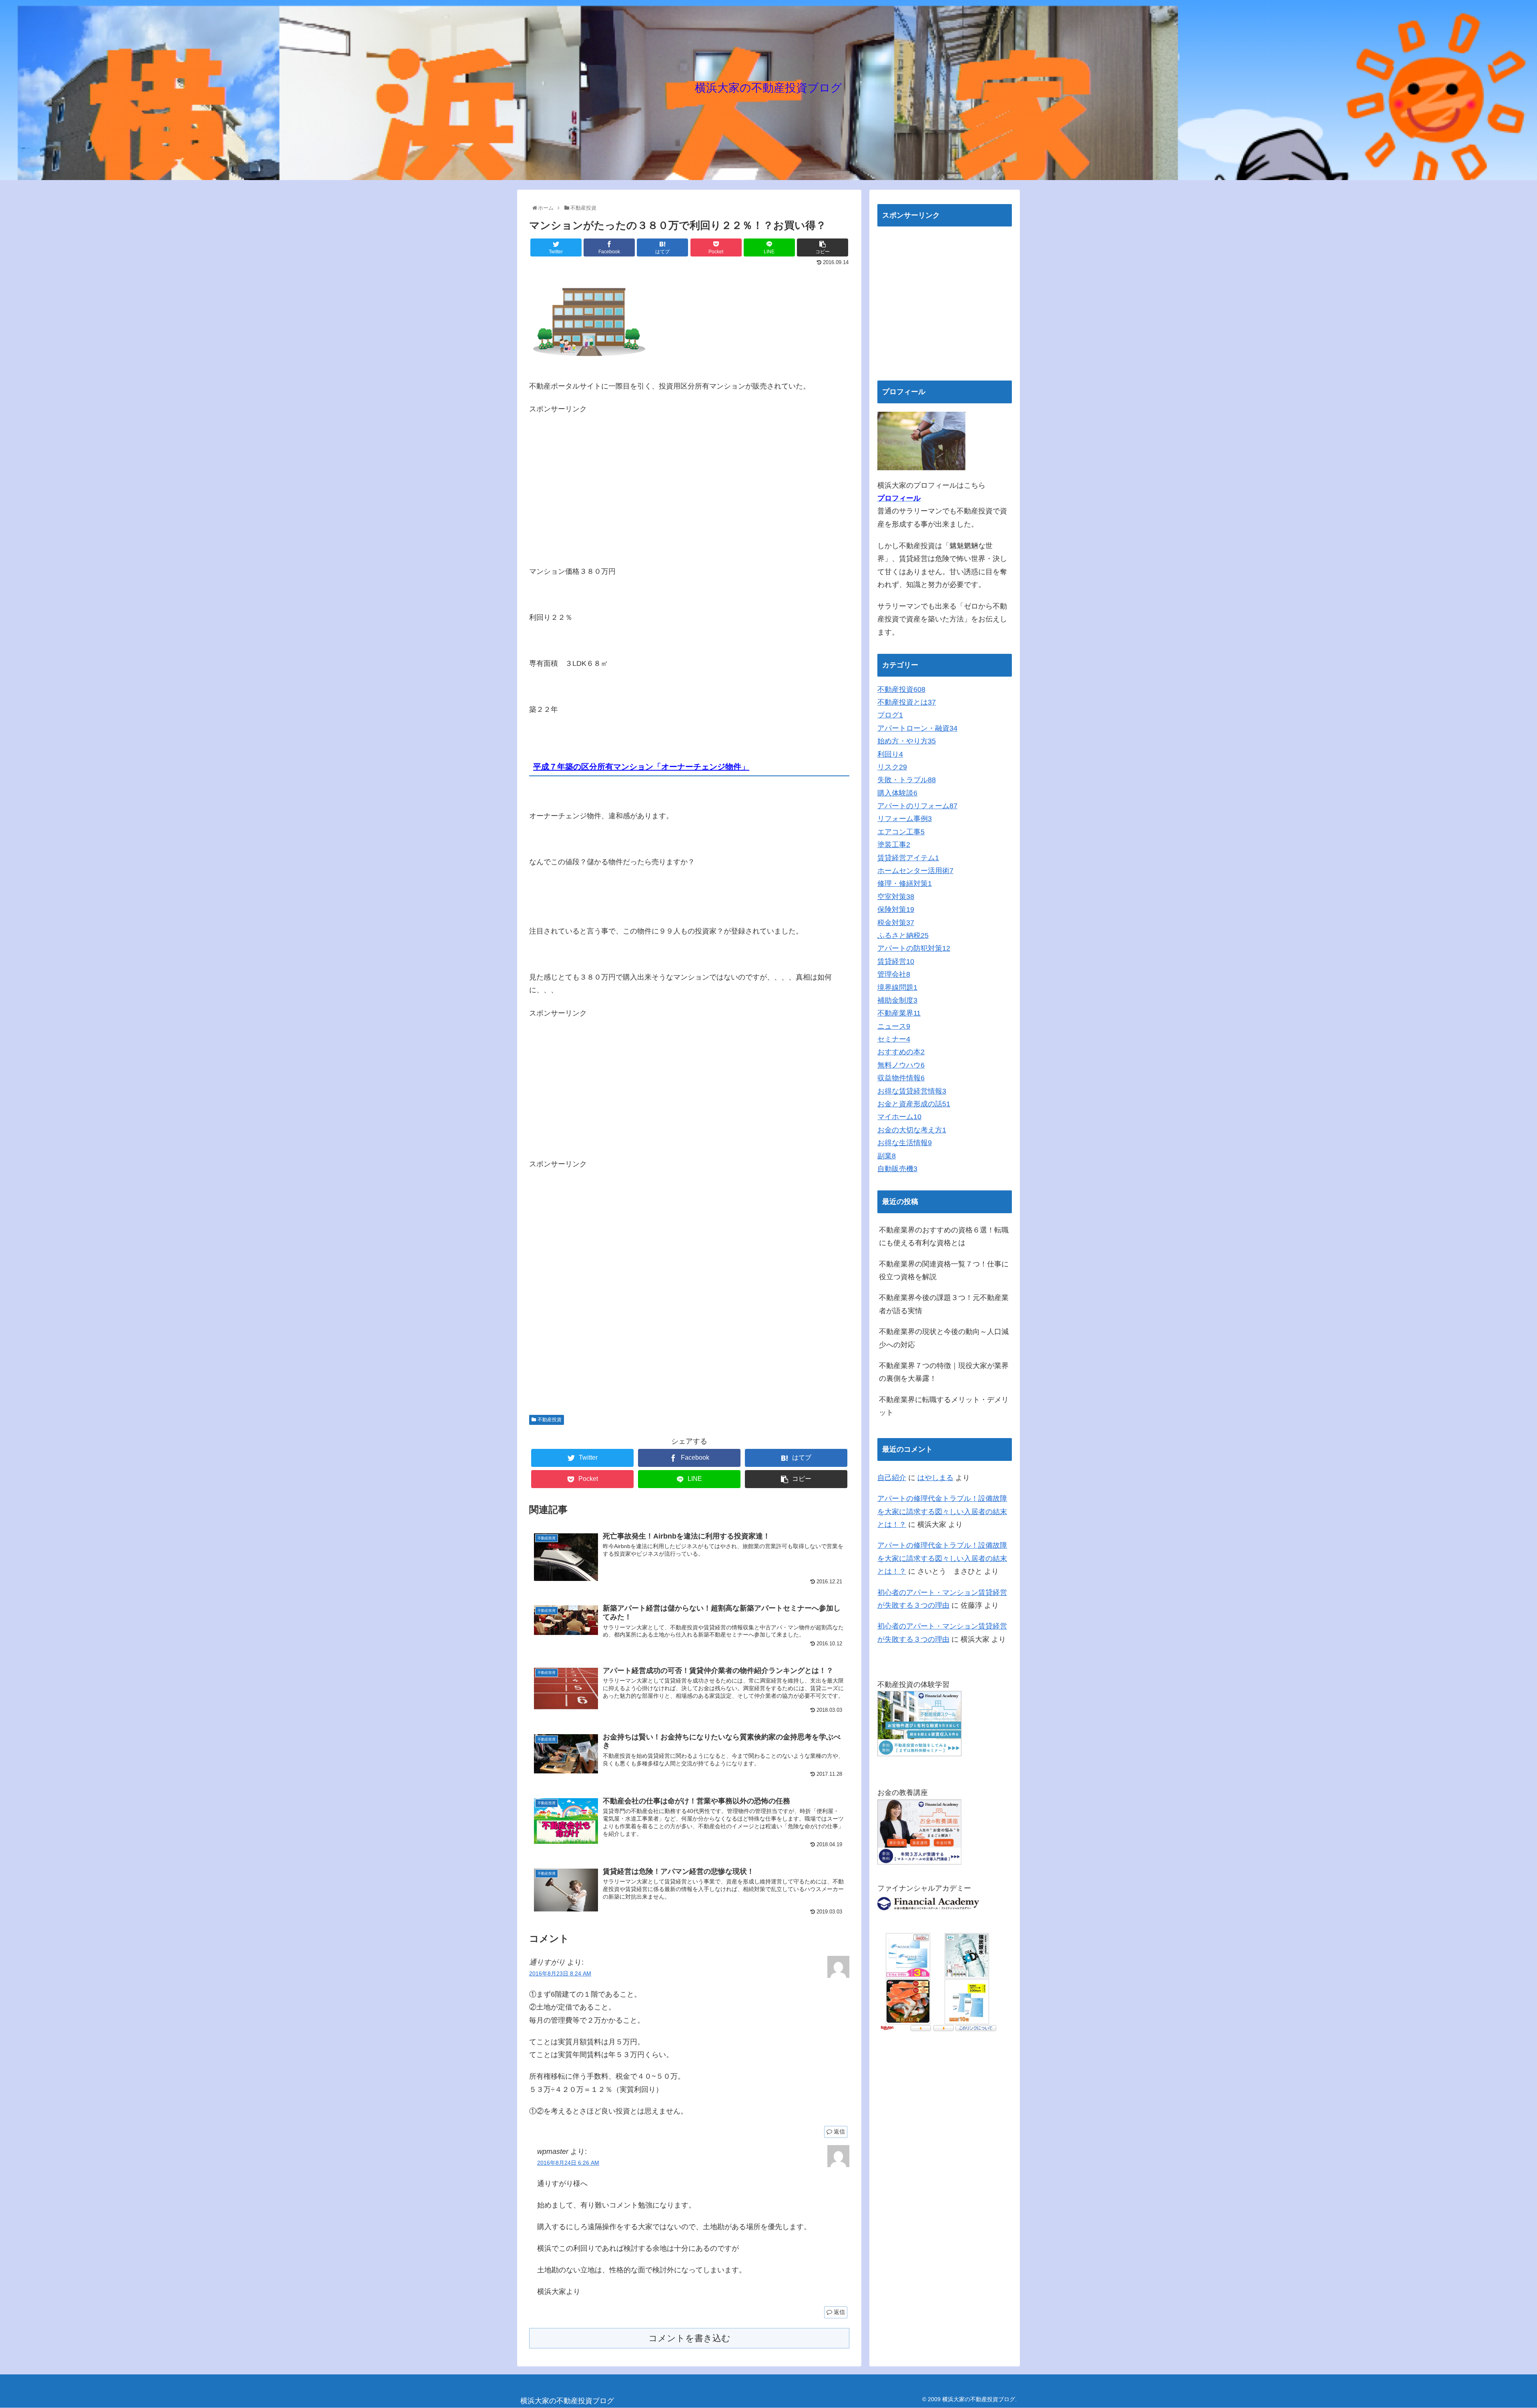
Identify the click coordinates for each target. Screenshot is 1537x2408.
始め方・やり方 (907, 741)
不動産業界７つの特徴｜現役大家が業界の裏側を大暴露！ (944, 1372)
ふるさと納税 (903, 936)
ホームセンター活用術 (915, 871)
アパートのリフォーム (917, 806)
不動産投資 (550, 1420)
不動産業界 (899, 1013)
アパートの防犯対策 (914, 948)
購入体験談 (897, 793)
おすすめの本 (901, 1052)
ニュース (894, 1026)
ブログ (890, 715)
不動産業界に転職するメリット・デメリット (944, 1406)
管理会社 (894, 974)
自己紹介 (892, 1478)
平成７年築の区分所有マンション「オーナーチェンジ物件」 (641, 767)
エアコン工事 (901, 832)
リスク (892, 767)
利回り (890, 754)
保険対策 (896, 910)
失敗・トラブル (907, 780)
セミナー (894, 1039)
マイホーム (899, 1117)
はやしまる (935, 1478)
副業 (887, 1156)
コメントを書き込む (689, 2338)
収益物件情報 (901, 1078)
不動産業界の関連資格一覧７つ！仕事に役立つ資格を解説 (944, 1270)
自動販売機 (897, 1169)
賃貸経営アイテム (908, 858)
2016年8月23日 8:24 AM (560, 1973)
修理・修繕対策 (905, 883)
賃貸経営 (896, 962)
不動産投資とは (907, 702)
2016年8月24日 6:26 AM (568, 2163)
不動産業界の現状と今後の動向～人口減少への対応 (944, 1338)
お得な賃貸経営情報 (912, 1091)
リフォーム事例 (905, 819)
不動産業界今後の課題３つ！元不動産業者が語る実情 (944, 1304)
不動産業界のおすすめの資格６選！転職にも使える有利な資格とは (944, 1236)
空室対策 (896, 897)
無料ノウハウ (901, 1065)
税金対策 (896, 923)
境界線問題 (897, 988)
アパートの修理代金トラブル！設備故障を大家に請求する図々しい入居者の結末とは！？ (942, 1512)
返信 (839, 2132)
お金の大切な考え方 (912, 1130)
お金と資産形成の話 (914, 1104)
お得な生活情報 (905, 1143)
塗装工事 (894, 845)
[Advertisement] (596, 472)
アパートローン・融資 (917, 728)
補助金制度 (897, 1000)
